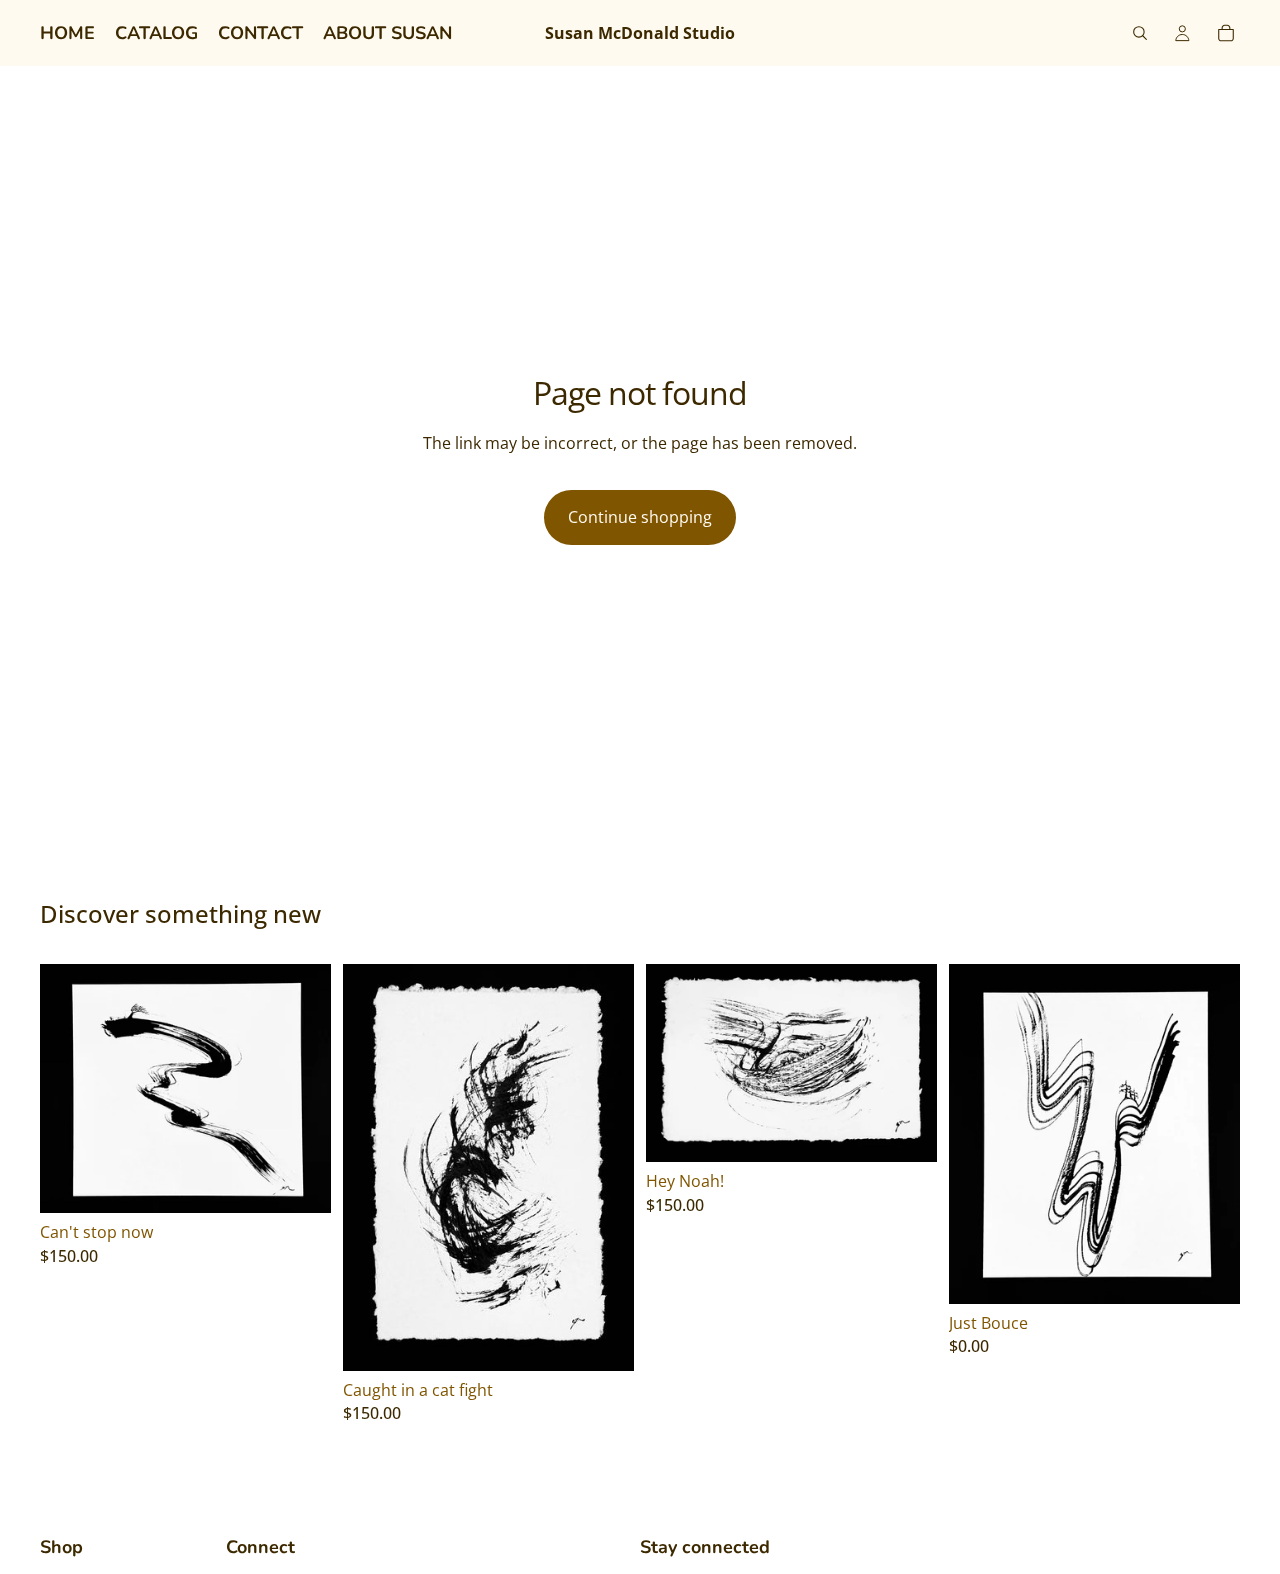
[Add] (300, 1182)
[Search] (1140, 33)
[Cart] (1226, 33)
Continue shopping (640, 517)
